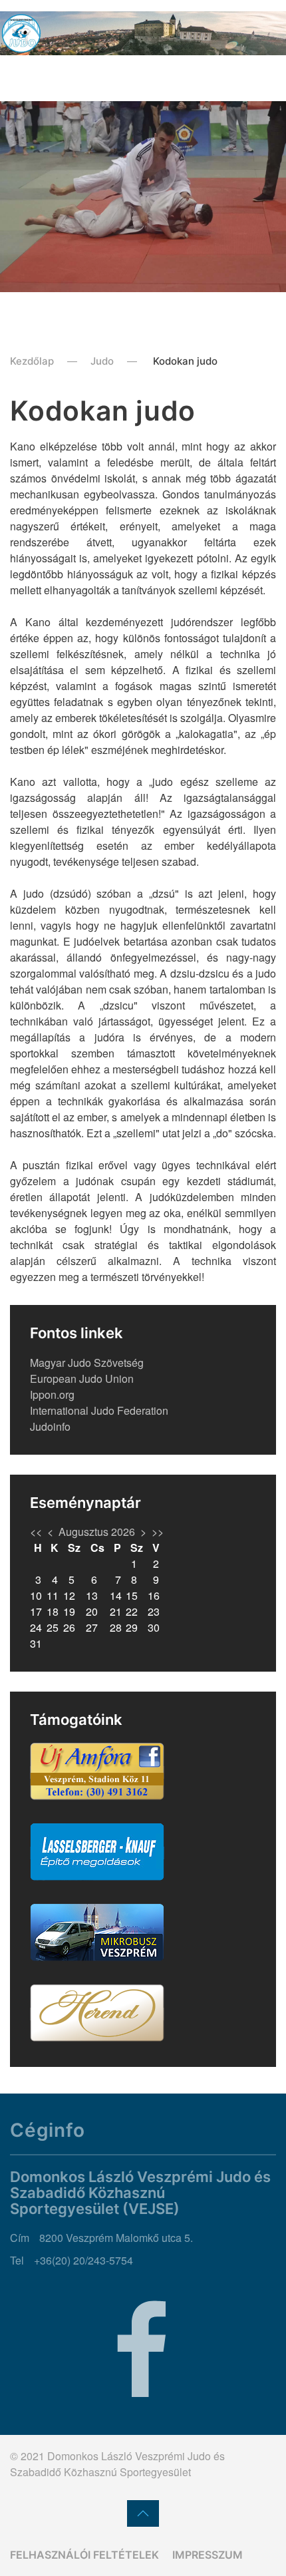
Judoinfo (50, 1426)
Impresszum (208, 2555)
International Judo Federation (99, 1410)
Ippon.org (52, 1394)
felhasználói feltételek (84, 2555)
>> (158, 1532)
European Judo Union (82, 1379)
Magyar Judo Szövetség (87, 1363)
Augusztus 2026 (97, 1532)
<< (36, 1532)
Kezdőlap (32, 361)
